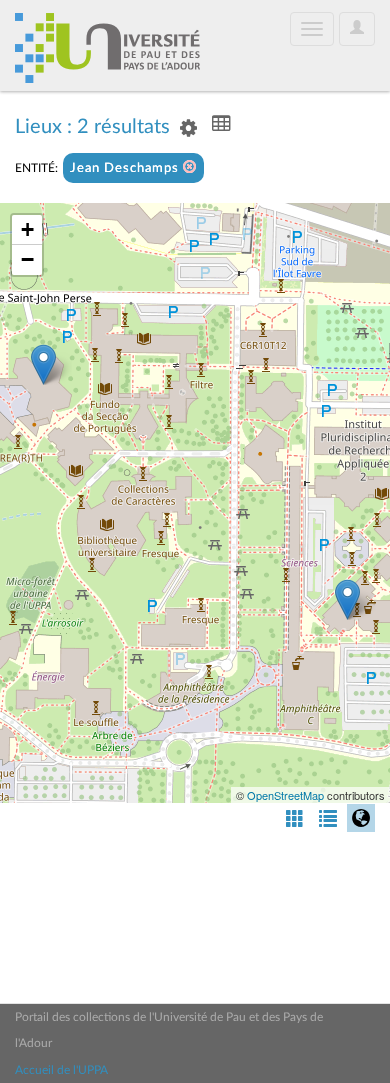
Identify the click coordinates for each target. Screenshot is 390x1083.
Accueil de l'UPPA (61, 1070)
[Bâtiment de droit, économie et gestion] (43, 364)
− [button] (27, 259)
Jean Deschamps (126, 168)
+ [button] (27, 229)
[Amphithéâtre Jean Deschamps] (347, 599)
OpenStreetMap (285, 795)
